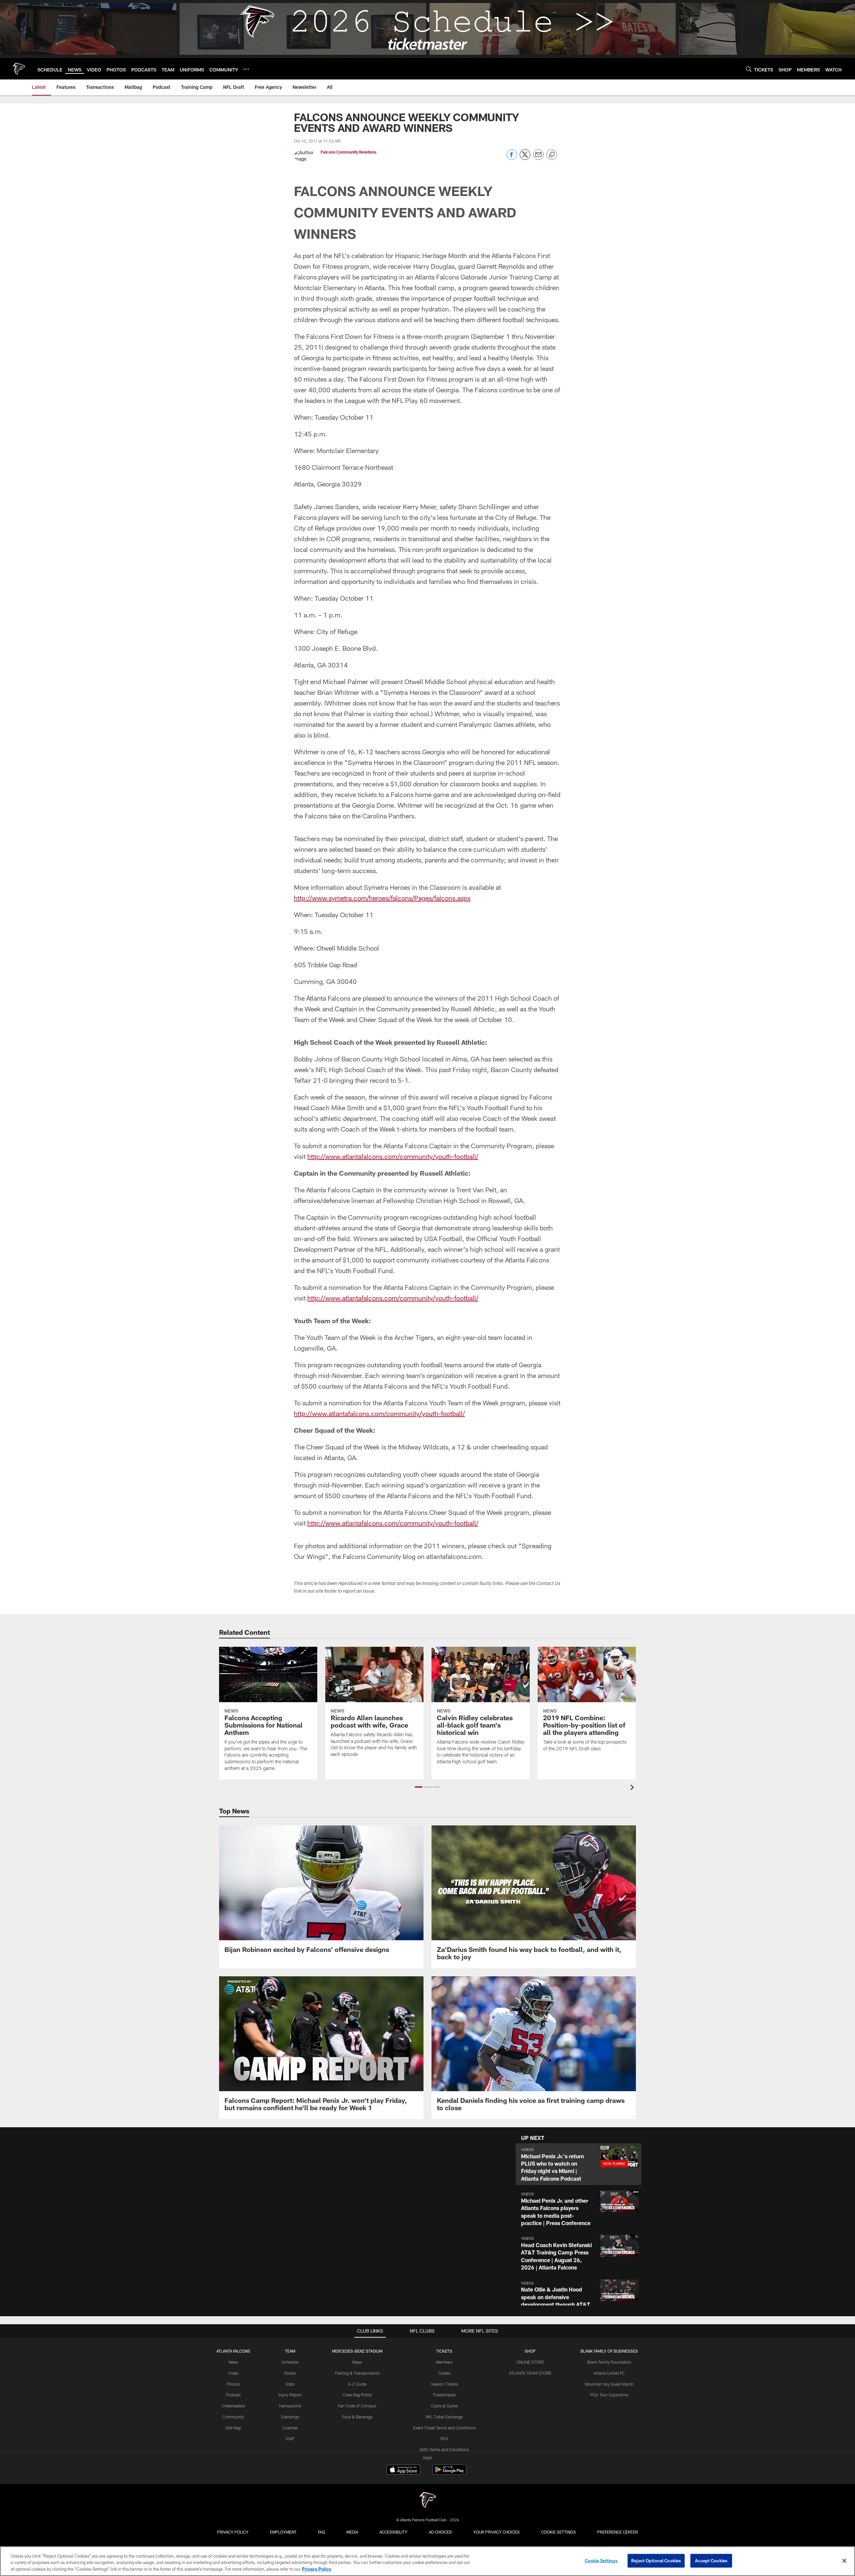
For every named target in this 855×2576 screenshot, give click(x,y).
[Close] (844, 2561)
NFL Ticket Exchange (444, 2417)
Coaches (290, 2428)
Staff (290, 2438)
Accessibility (393, 2532)
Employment (283, 2532)
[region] (427, 2561)
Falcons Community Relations (349, 152)
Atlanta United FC (609, 2373)
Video (233, 2373)
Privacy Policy (233, 2532)
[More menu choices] (246, 69)
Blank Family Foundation (609, 2362)
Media (352, 2532)
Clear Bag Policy (357, 2395)
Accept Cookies (711, 2560)
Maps (357, 2362)
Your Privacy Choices (496, 2532)
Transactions (290, 2406)
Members (444, 2362)
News (233, 2362)
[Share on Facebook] (512, 158)
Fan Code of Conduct (357, 2406)
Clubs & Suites (444, 2406)
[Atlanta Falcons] (427, 2501)
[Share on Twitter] (525, 158)
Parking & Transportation (357, 2373)
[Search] (749, 69)
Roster (290, 2373)
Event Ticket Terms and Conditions (444, 2428)
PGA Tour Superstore (609, 2395)
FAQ (444, 2438)
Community (233, 2417)
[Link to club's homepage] (19, 69)
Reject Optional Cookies (656, 2560)
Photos (233, 2384)
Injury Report (290, 2395)
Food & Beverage (357, 2417)
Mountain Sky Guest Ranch (609, 2384)
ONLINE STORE (530, 2362)
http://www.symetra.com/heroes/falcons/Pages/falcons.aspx (382, 898)
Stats (290, 2384)
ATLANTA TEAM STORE (530, 2373)
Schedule (290, 2362)
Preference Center (618, 2532)
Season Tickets (444, 2384)
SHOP (530, 2351)
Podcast (233, 2395)
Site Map (233, 2428)
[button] (419, 1787)
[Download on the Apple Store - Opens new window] (403, 2470)
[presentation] (633, 1788)
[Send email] (538, 158)
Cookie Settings (558, 2532)
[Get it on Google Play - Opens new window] (449, 2473)
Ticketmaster (444, 2395)
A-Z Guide (357, 2384)
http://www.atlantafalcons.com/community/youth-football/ (393, 1156)
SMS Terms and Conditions (444, 2449)
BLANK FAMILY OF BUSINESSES (609, 2351)
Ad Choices (440, 2532)
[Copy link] (552, 155)
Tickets (444, 2373)
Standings (290, 2417)
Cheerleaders (233, 2406)
